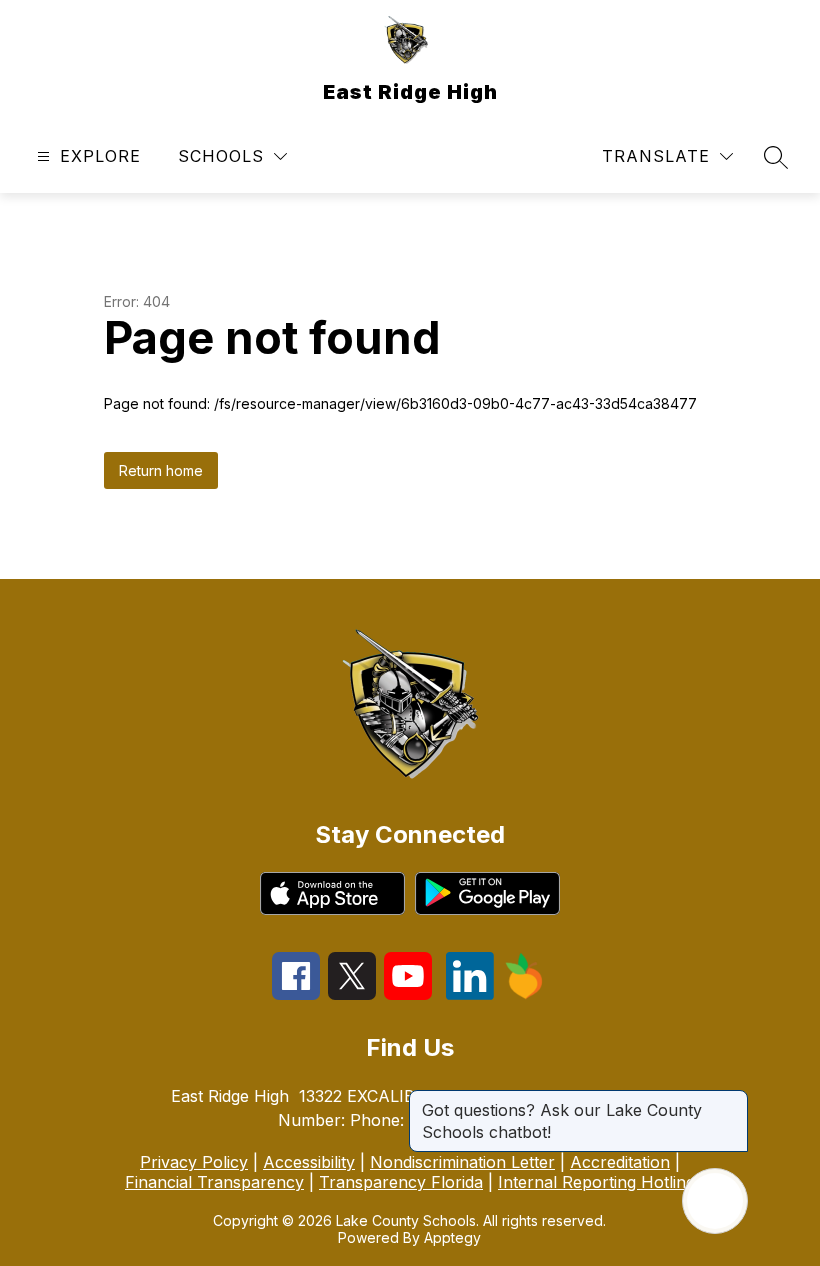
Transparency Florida (401, 1182)
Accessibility (309, 1162)
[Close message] (732, 1100)
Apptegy (452, 1237)
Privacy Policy (194, 1162)
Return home (161, 470)
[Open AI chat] (715, 1201)
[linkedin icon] (470, 994)
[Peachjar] (524, 994)
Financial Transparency (214, 1182)
